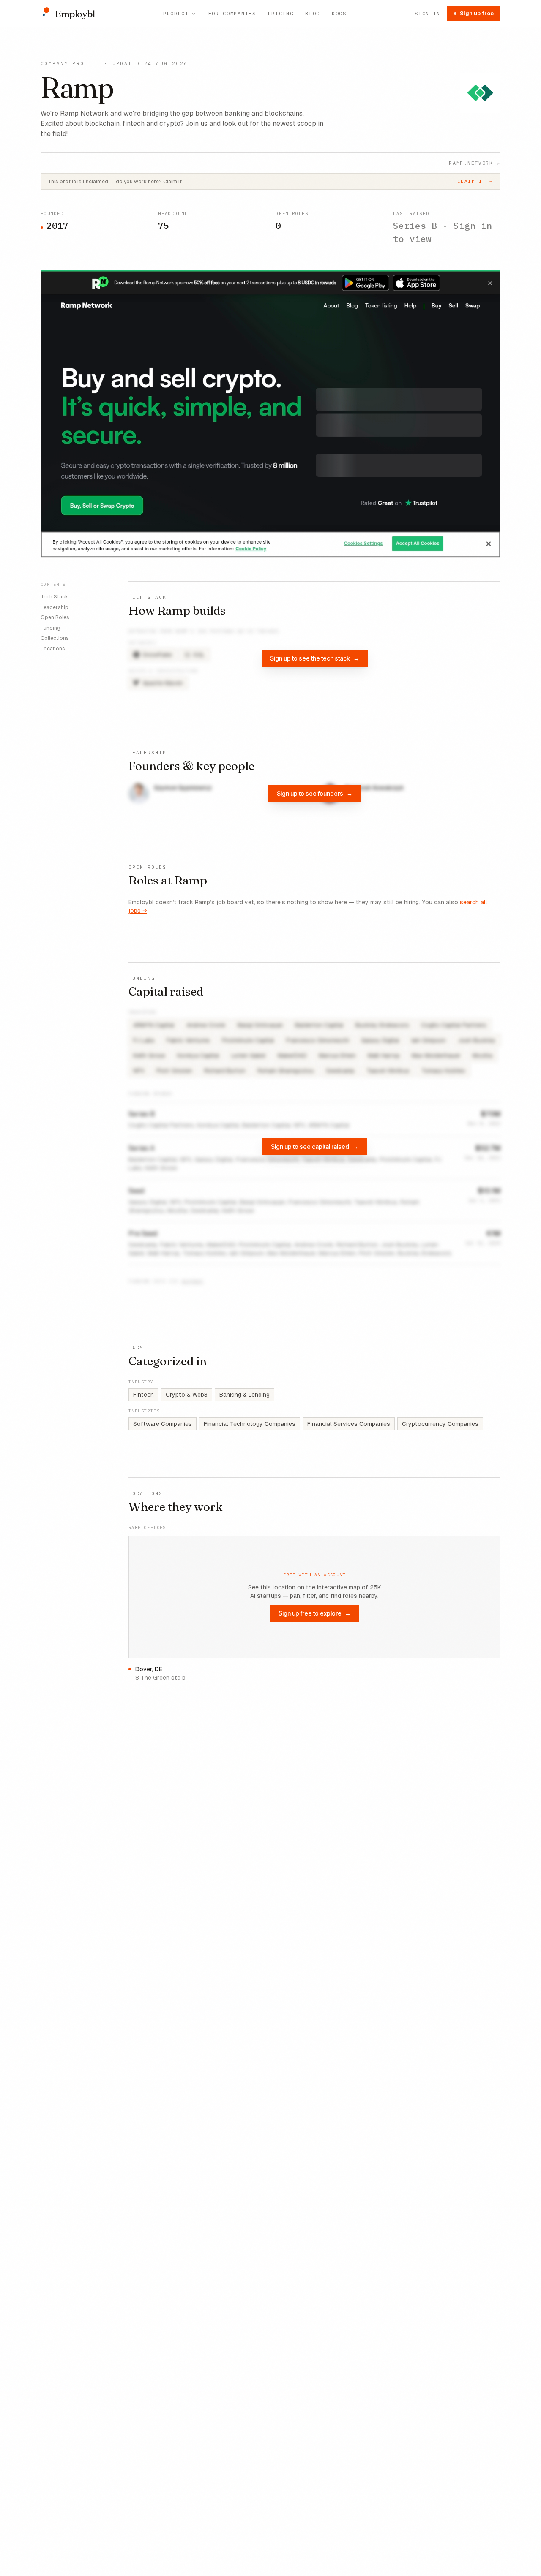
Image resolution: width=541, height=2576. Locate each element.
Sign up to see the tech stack (315, 658)
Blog (313, 13)
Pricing (281, 13)
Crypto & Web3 (187, 1395)
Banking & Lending (245, 1395)
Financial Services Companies (349, 1424)
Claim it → (475, 181)
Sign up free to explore (315, 1613)
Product (176, 13)
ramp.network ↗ (475, 163)
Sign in (428, 13)
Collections (55, 638)
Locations (53, 648)
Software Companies (163, 1424)
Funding (51, 628)
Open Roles (55, 617)
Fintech (143, 1395)
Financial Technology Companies (250, 1424)
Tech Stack (54, 597)
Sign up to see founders (315, 793)
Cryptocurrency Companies (440, 1424)
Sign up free (477, 13)
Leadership (55, 607)
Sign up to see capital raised (315, 1147)
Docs (339, 13)
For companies (232, 13)
